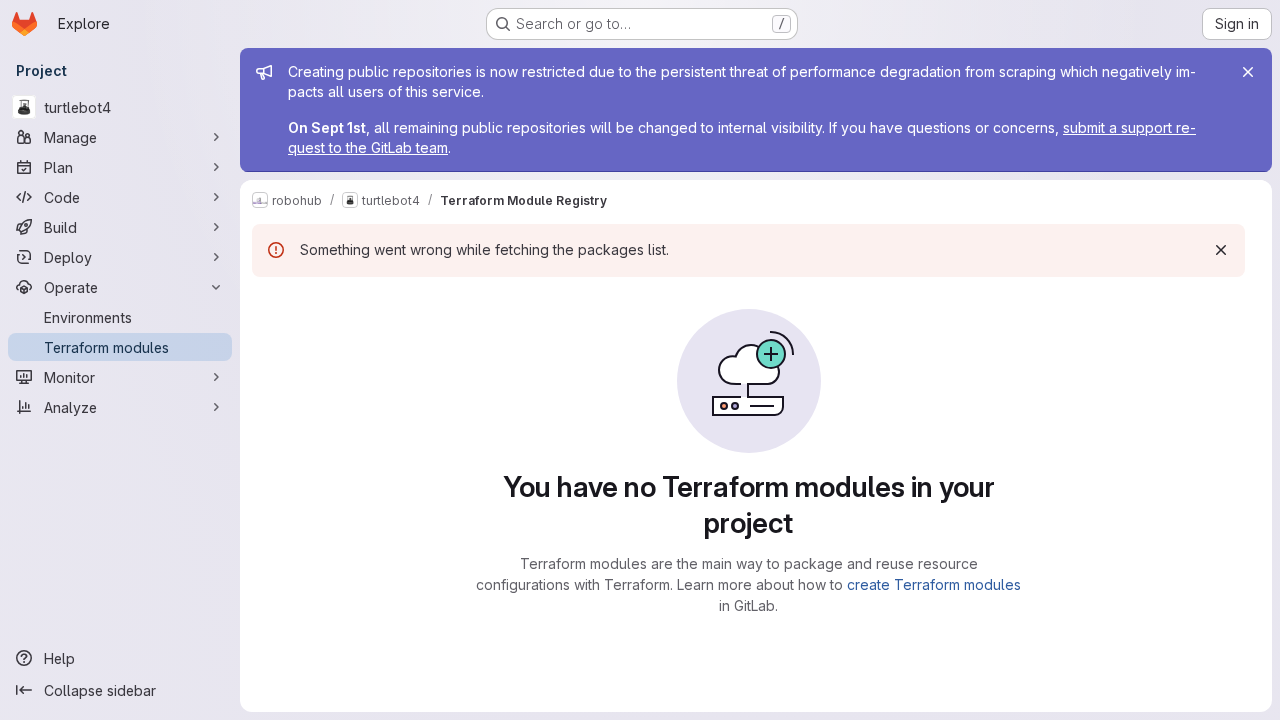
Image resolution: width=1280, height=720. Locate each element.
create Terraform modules (934, 584)
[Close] (1248, 72)
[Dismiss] (1221, 250)
